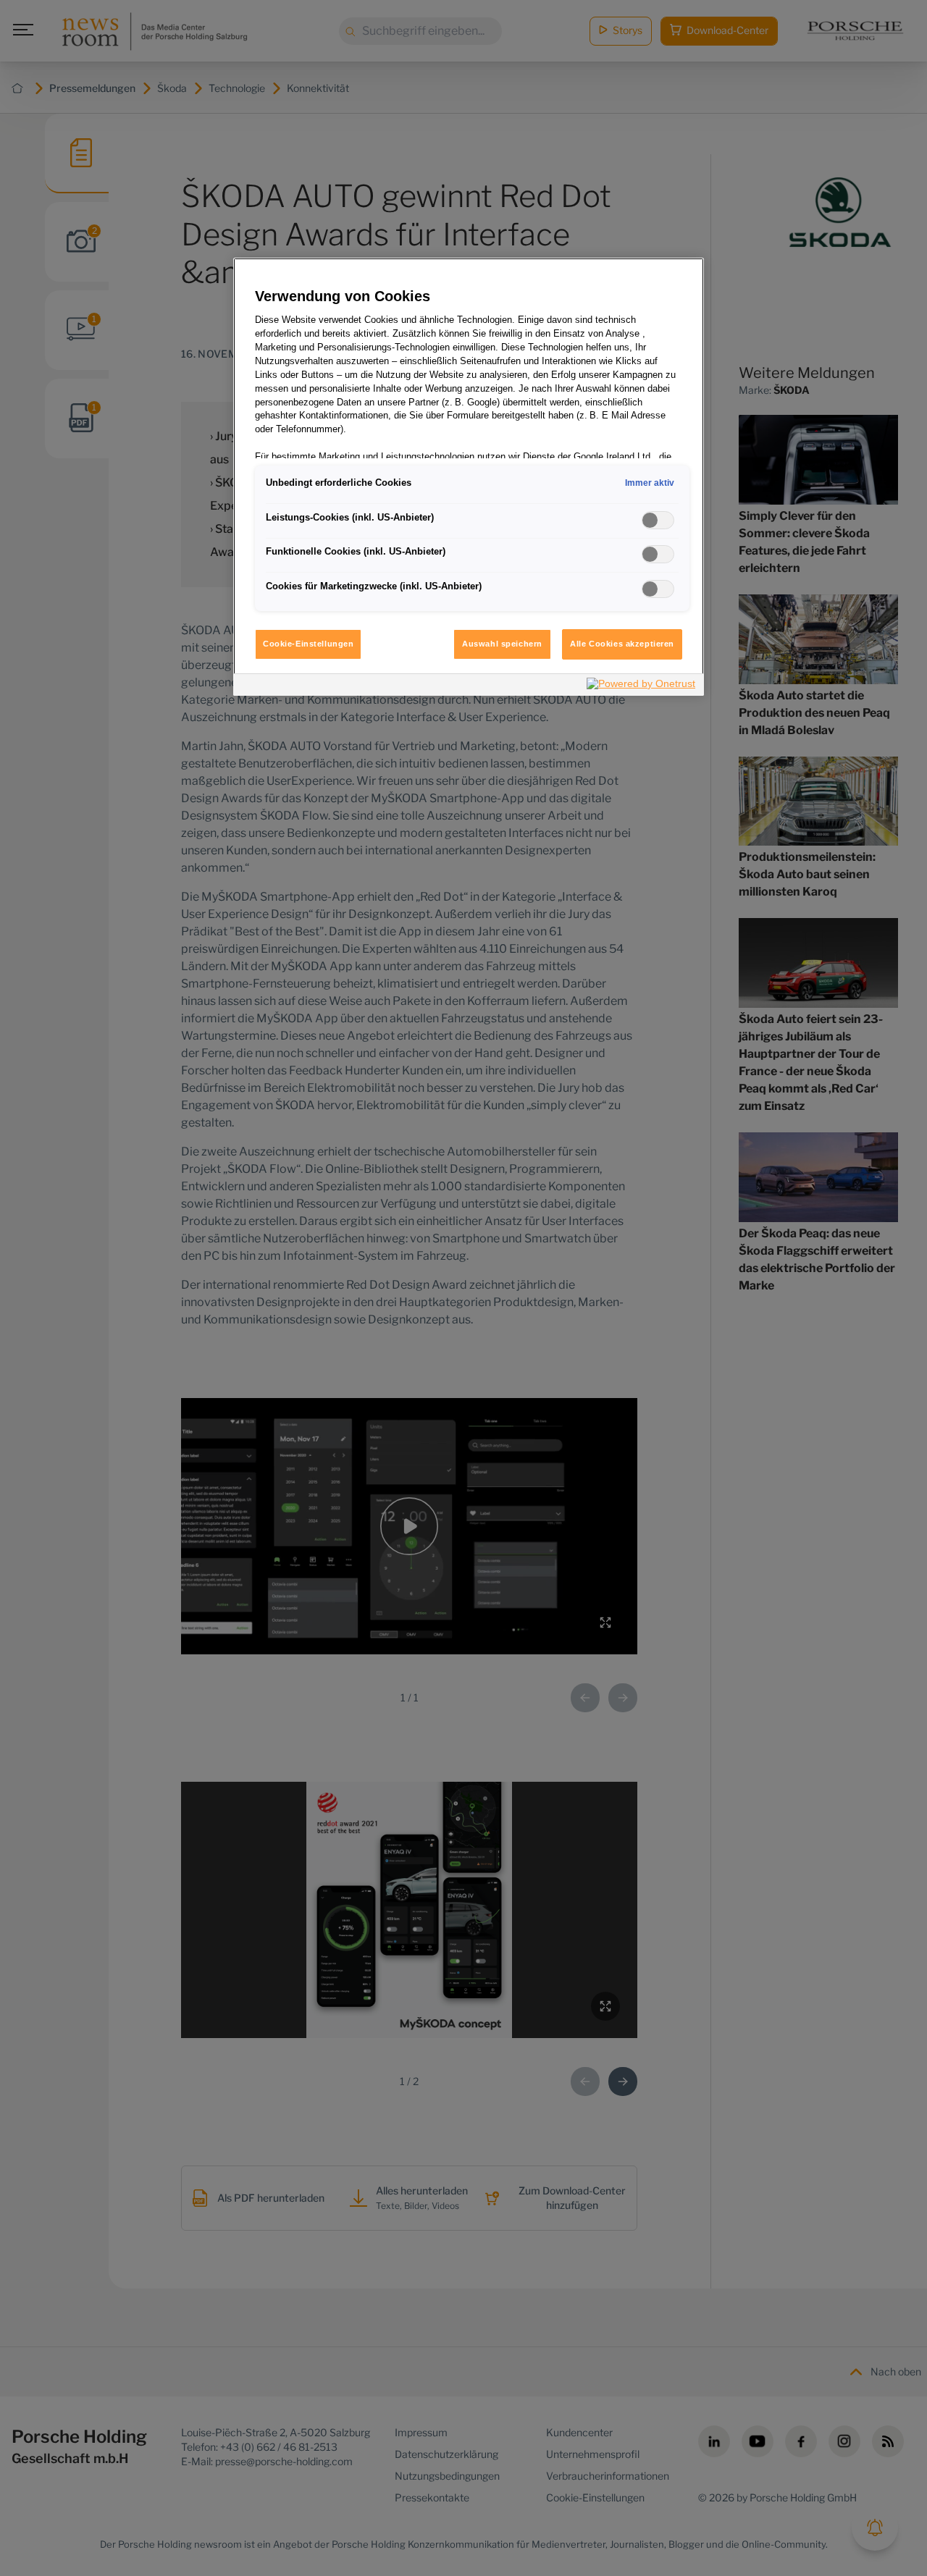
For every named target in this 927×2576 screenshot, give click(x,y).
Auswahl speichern (502, 644)
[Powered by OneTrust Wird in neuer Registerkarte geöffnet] (642, 687)
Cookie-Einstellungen (308, 644)
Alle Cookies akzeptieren (622, 644)
